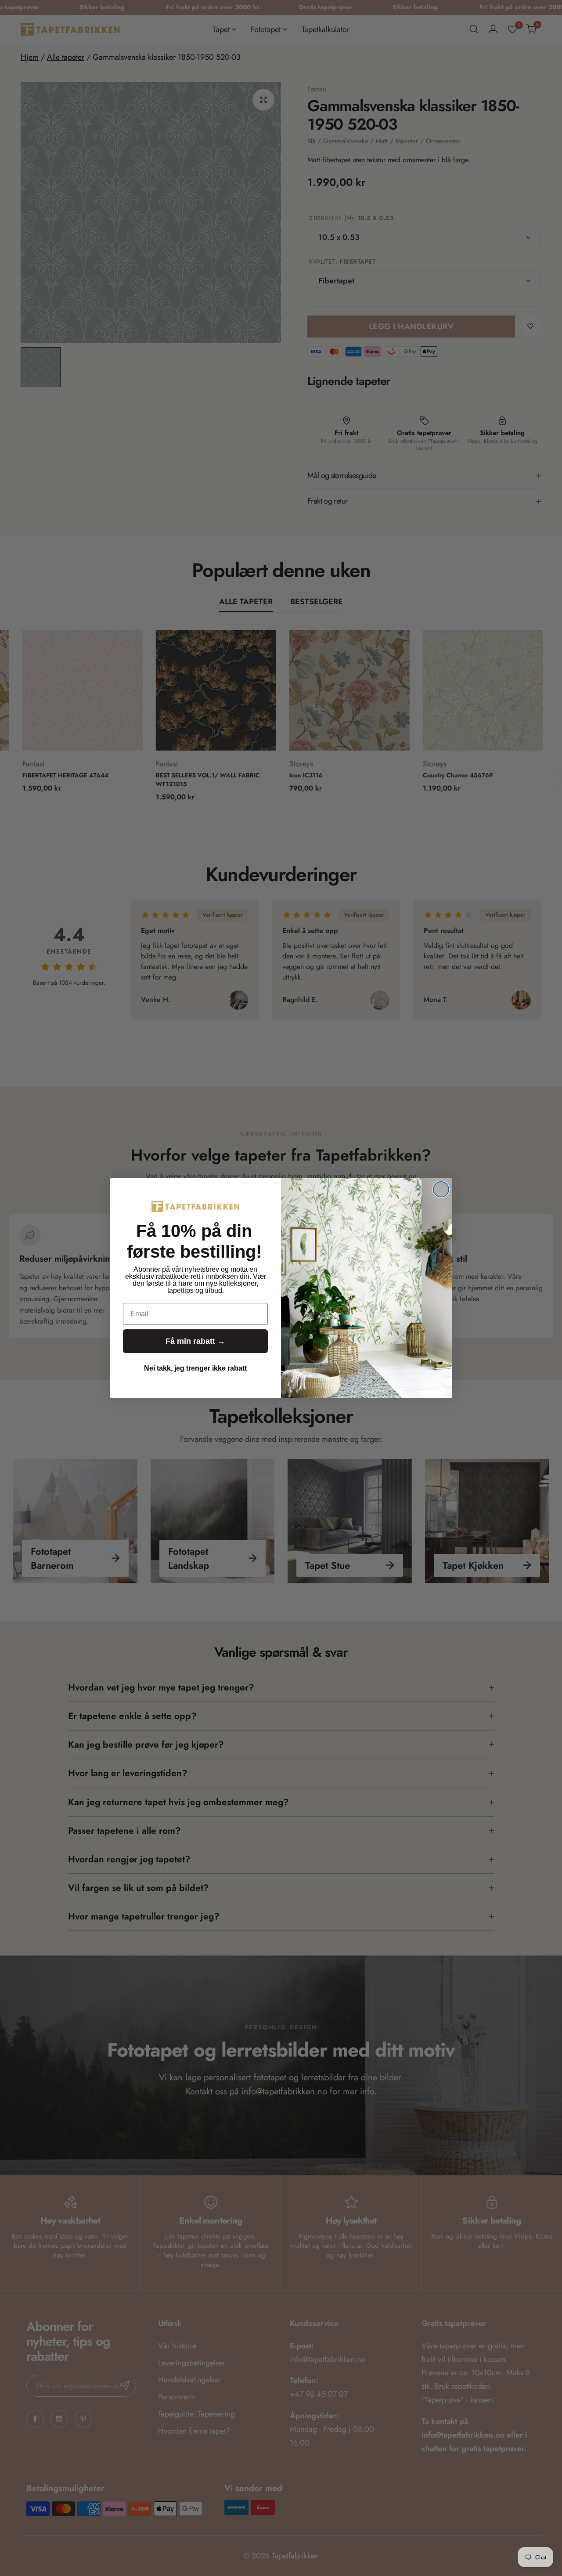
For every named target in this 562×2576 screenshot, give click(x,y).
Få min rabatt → (195, 1341)
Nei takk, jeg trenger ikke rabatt (195, 1368)
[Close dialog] (441, 1189)
